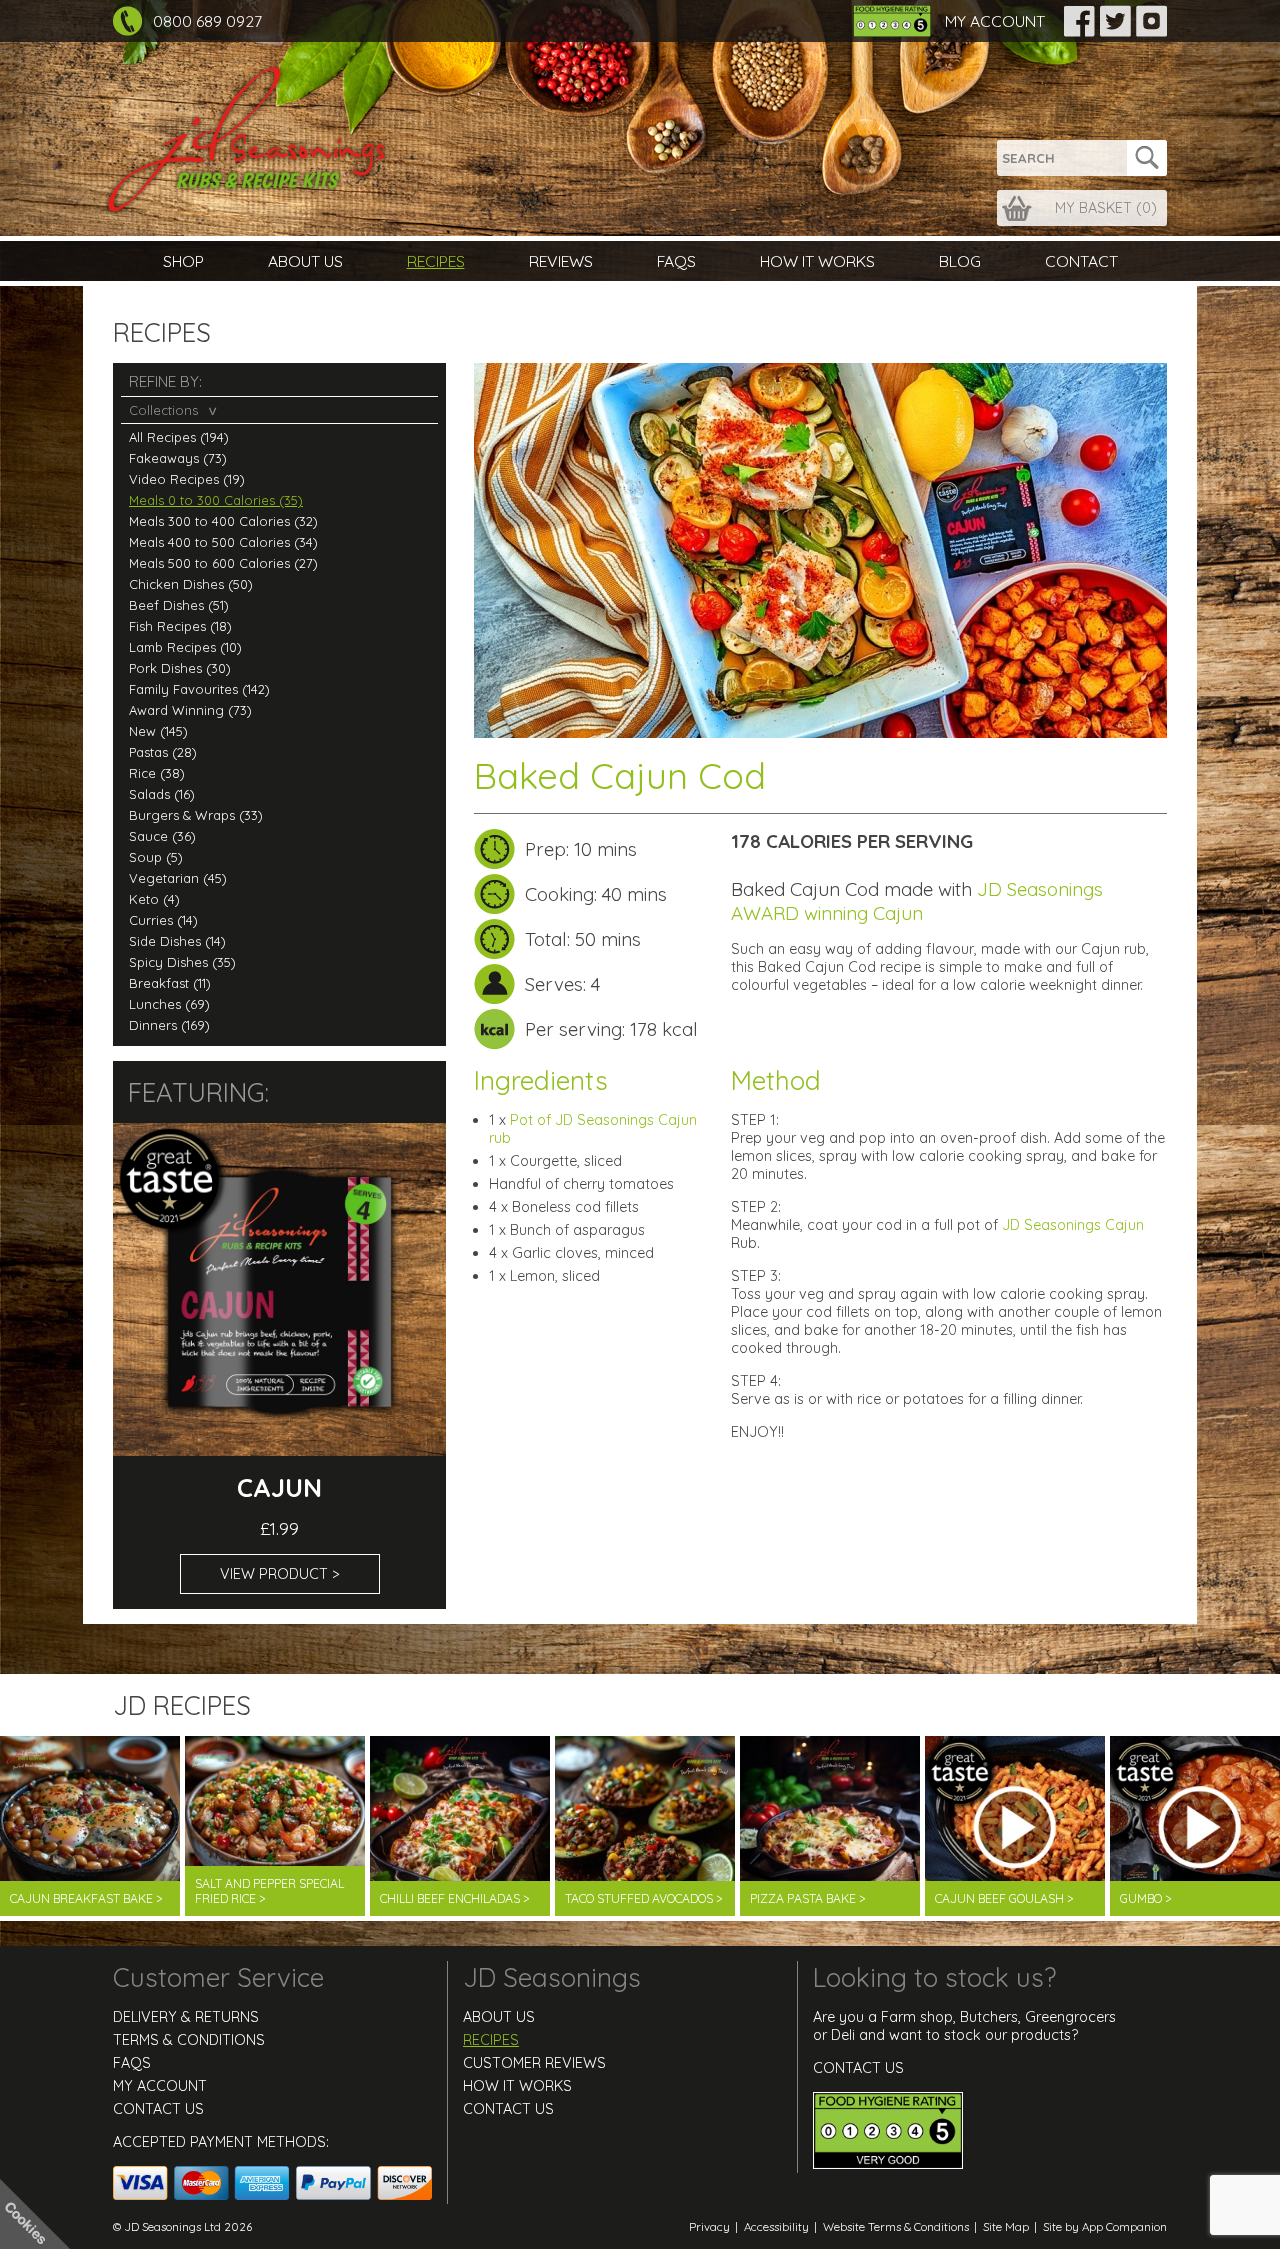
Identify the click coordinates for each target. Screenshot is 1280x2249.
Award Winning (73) (190, 710)
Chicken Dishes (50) (191, 584)
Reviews (561, 261)
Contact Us (158, 2109)
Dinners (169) (169, 1025)
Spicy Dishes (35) (182, 962)
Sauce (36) (162, 836)
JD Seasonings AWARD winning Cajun (917, 901)
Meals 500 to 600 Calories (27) (223, 563)
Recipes (436, 261)
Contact (1081, 261)
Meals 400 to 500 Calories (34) (223, 542)
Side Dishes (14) (177, 941)
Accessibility (776, 2226)
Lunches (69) (169, 1004)
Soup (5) (156, 857)
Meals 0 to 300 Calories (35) (216, 500)
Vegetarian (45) (178, 878)
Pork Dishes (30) (180, 668)
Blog (960, 261)
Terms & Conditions (189, 2040)
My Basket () (1106, 208)
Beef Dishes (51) (179, 605)
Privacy (709, 2226)
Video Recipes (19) (187, 479)
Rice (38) (157, 773)
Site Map (1006, 2226)
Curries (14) (163, 920)
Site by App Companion (1105, 2226)
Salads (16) (162, 794)
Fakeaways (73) (178, 458)
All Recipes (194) (179, 437)
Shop (183, 261)
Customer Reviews (534, 2063)
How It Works (817, 261)
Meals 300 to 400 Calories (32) (223, 521)
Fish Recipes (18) (180, 626)
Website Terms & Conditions (896, 2226)
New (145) (158, 731)
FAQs (676, 261)
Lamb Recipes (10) (185, 647)
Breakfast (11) (170, 983)
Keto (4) (154, 899)
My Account (995, 21)
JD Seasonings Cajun (1073, 1225)
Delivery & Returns (186, 2017)
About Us (305, 261)
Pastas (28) (163, 752)
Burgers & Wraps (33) (196, 815)
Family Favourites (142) (199, 689)
